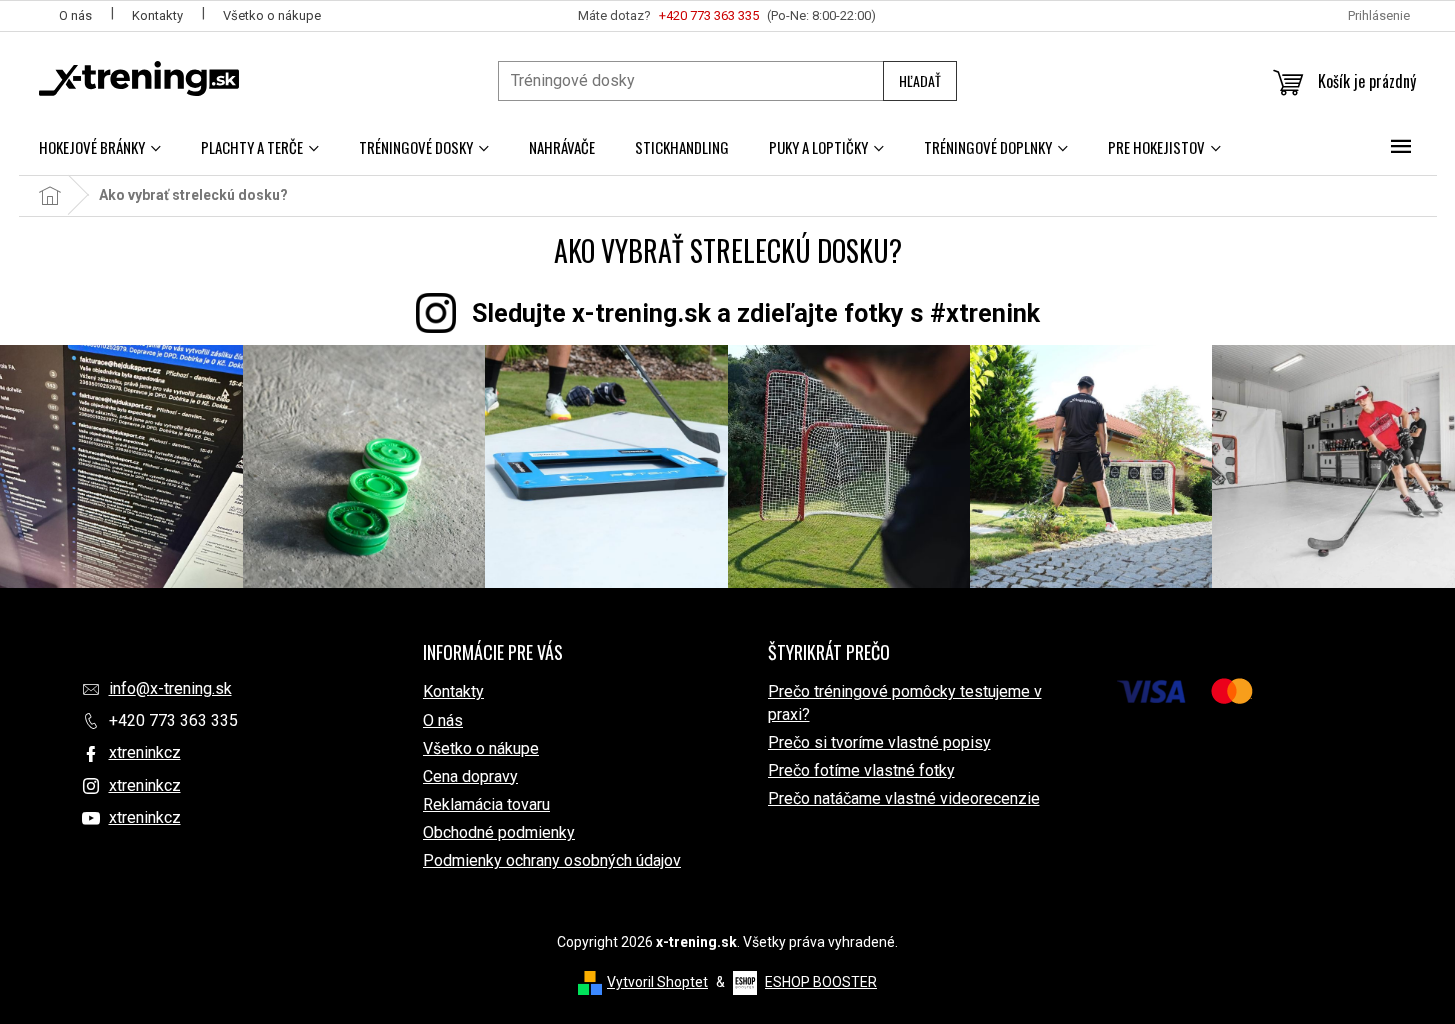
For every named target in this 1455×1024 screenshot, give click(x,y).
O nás (75, 15)
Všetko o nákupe (272, 15)
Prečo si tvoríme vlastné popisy (879, 742)
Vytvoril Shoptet (657, 982)
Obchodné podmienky (499, 832)
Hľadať (920, 80)
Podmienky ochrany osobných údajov (552, 860)
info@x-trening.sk (170, 688)
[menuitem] (100, 147)
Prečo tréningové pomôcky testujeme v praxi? (905, 702)
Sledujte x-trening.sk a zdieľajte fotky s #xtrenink (756, 313)
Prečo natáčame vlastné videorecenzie (904, 798)
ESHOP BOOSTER (821, 982)
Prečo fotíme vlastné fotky (861, 770)
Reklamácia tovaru (486, 804)
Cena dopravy (470, 776)
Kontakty (157, 15)
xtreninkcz (145, 752)
